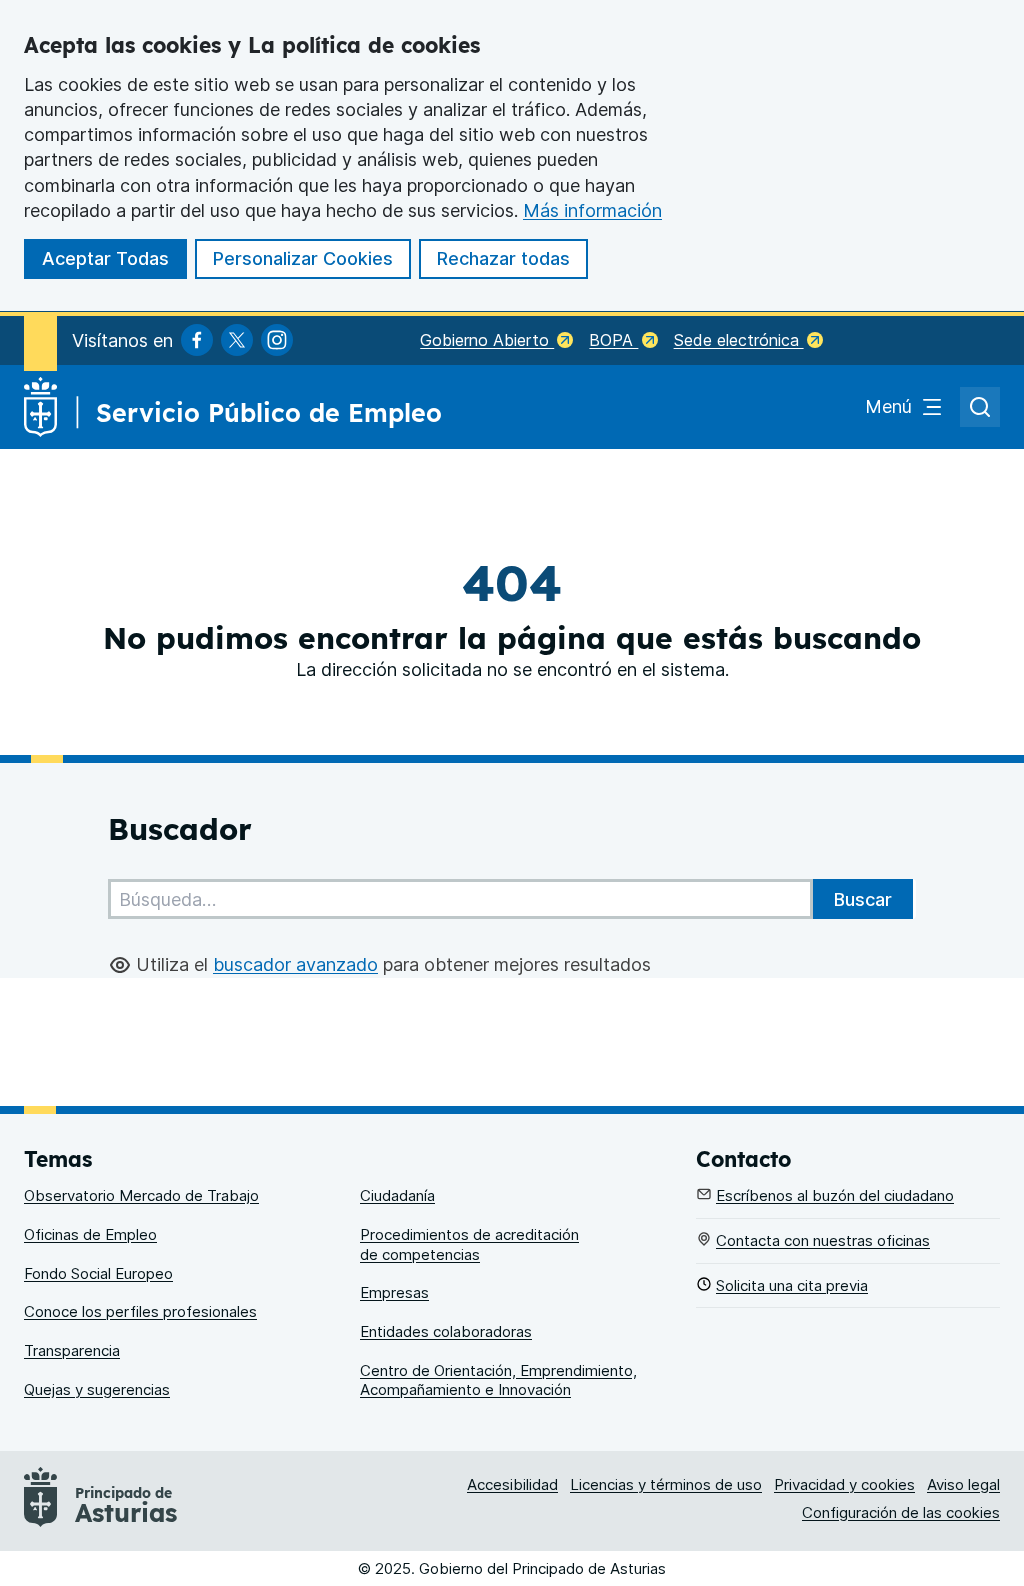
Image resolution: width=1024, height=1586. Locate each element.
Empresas (394, 1292)
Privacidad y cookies (844, 1484)
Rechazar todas (503, 258)
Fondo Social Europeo (98, 1273)
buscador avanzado (295, 964)
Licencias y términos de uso (666, 1484)
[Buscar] (863, 899)
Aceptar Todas (105, 258)
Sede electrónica (739, 340)
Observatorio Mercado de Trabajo (141, 1195)
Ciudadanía (397, 1195)
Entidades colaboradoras (446, 1331)
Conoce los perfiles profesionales (140, 1311)
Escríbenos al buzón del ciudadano (835, 1195)
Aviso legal (963, 1484)
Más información (592, 210)
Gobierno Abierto (487, 340)
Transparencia (72, 1350)
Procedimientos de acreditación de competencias (469, 1244)
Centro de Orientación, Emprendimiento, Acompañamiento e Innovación (498, 1380)
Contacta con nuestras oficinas (823, 1240)
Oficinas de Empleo (90, 1234)
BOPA (613, 340)
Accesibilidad (512, 1484)
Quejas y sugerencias (97, 1389)
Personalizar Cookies (303, 258)
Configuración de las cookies (901, 1512)
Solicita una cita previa (792, 1285)
